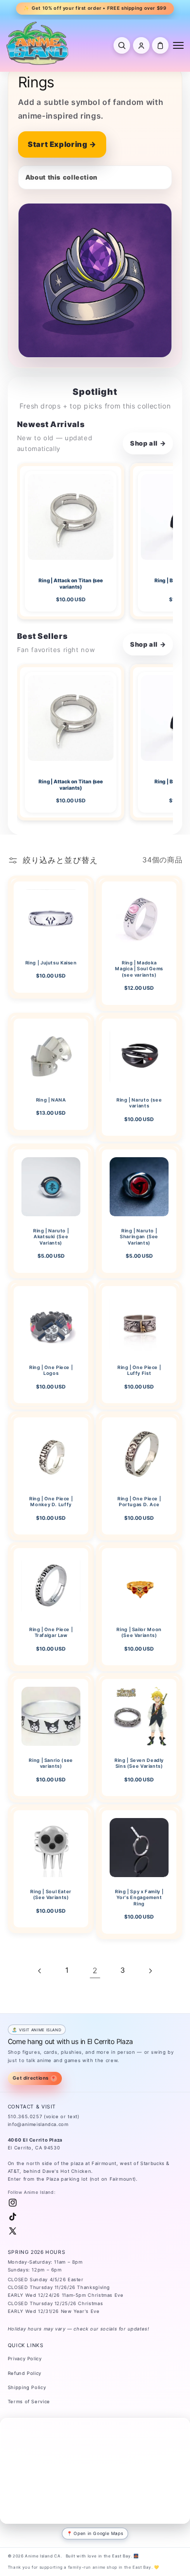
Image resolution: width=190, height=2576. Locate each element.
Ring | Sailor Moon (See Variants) (139, 1632)
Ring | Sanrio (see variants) (51, 1763)
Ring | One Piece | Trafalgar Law (51, 1632)
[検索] (122, 45)
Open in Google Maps (98, 2533)
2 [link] (95, 1971)
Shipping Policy (27, 2387)
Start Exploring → (62, 144)
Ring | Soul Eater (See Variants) (51, 1894)
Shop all (148, 443)
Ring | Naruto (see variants (139, 1103)
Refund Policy (25, 2373)
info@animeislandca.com (38, 2124)
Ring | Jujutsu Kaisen (51, 963)
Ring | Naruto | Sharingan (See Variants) (139, 1237)
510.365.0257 (25, 2116)
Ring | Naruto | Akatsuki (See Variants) (51, 1237)
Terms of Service (29, 2402)
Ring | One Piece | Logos (51, 1370)
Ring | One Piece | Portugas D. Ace (139, 1502)
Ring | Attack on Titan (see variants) (70, 583)
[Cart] (160, 45)
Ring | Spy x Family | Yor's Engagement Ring (139, 1897)
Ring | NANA (51, 1100)
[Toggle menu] (178, 45)
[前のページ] (40, 1971)
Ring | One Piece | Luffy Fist (139, 1370)
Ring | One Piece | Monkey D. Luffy (51, 1502)
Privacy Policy (25, 2359)
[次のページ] (150, 1971)
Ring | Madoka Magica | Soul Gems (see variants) (139, 969)
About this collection (61, 177)
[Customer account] (141, 45)
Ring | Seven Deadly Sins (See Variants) (139, 1763)
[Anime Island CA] (38, 43)
